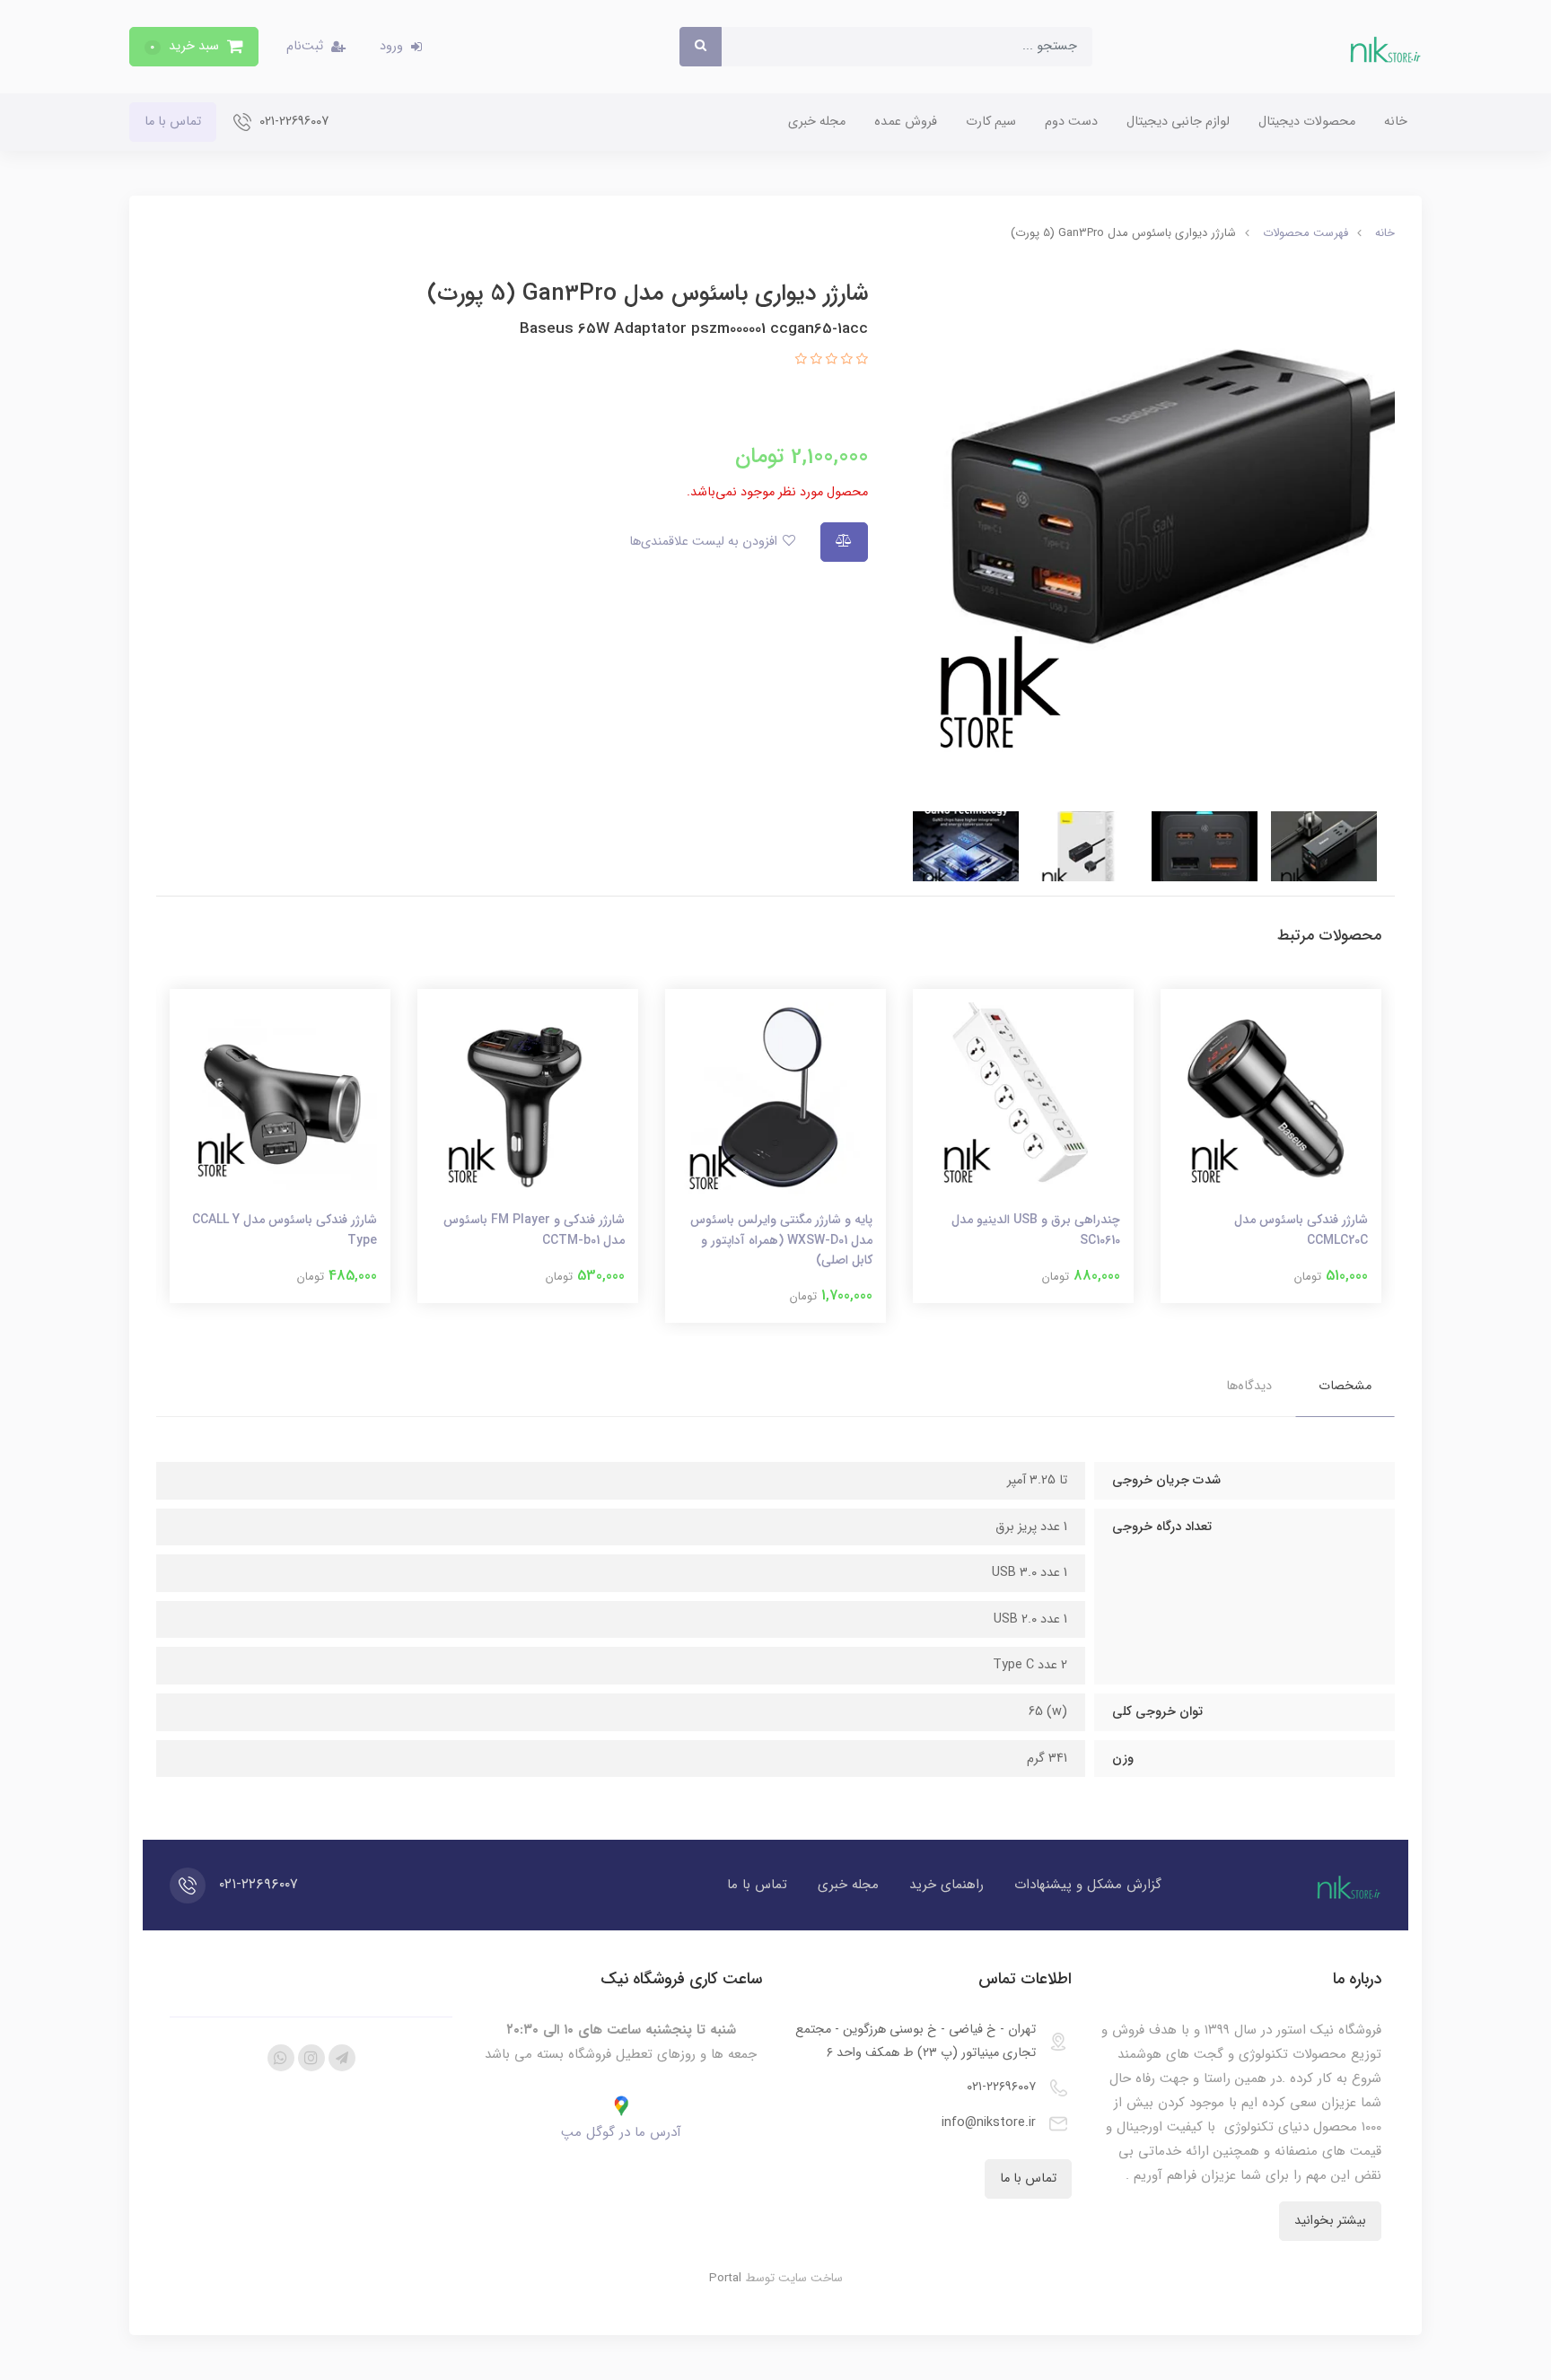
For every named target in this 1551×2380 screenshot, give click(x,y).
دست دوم (1071, 122)
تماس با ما (173, 122)
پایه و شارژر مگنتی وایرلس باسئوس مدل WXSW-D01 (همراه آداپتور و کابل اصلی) (781, 1240)
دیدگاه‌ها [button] (1249, 1386)
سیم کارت (991, 122)
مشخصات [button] (1345, 1386)
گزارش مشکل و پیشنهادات (1088, 1885)
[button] (194, 47)
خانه (1396, 122)
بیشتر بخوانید (1330, 2221)
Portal (725, 2278)
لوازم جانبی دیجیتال (1178, 122)
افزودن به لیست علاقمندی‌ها (705, 542)
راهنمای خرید (946, 1885)
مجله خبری (817, 122)
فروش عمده (906, 122)
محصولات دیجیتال (1307, 122)
